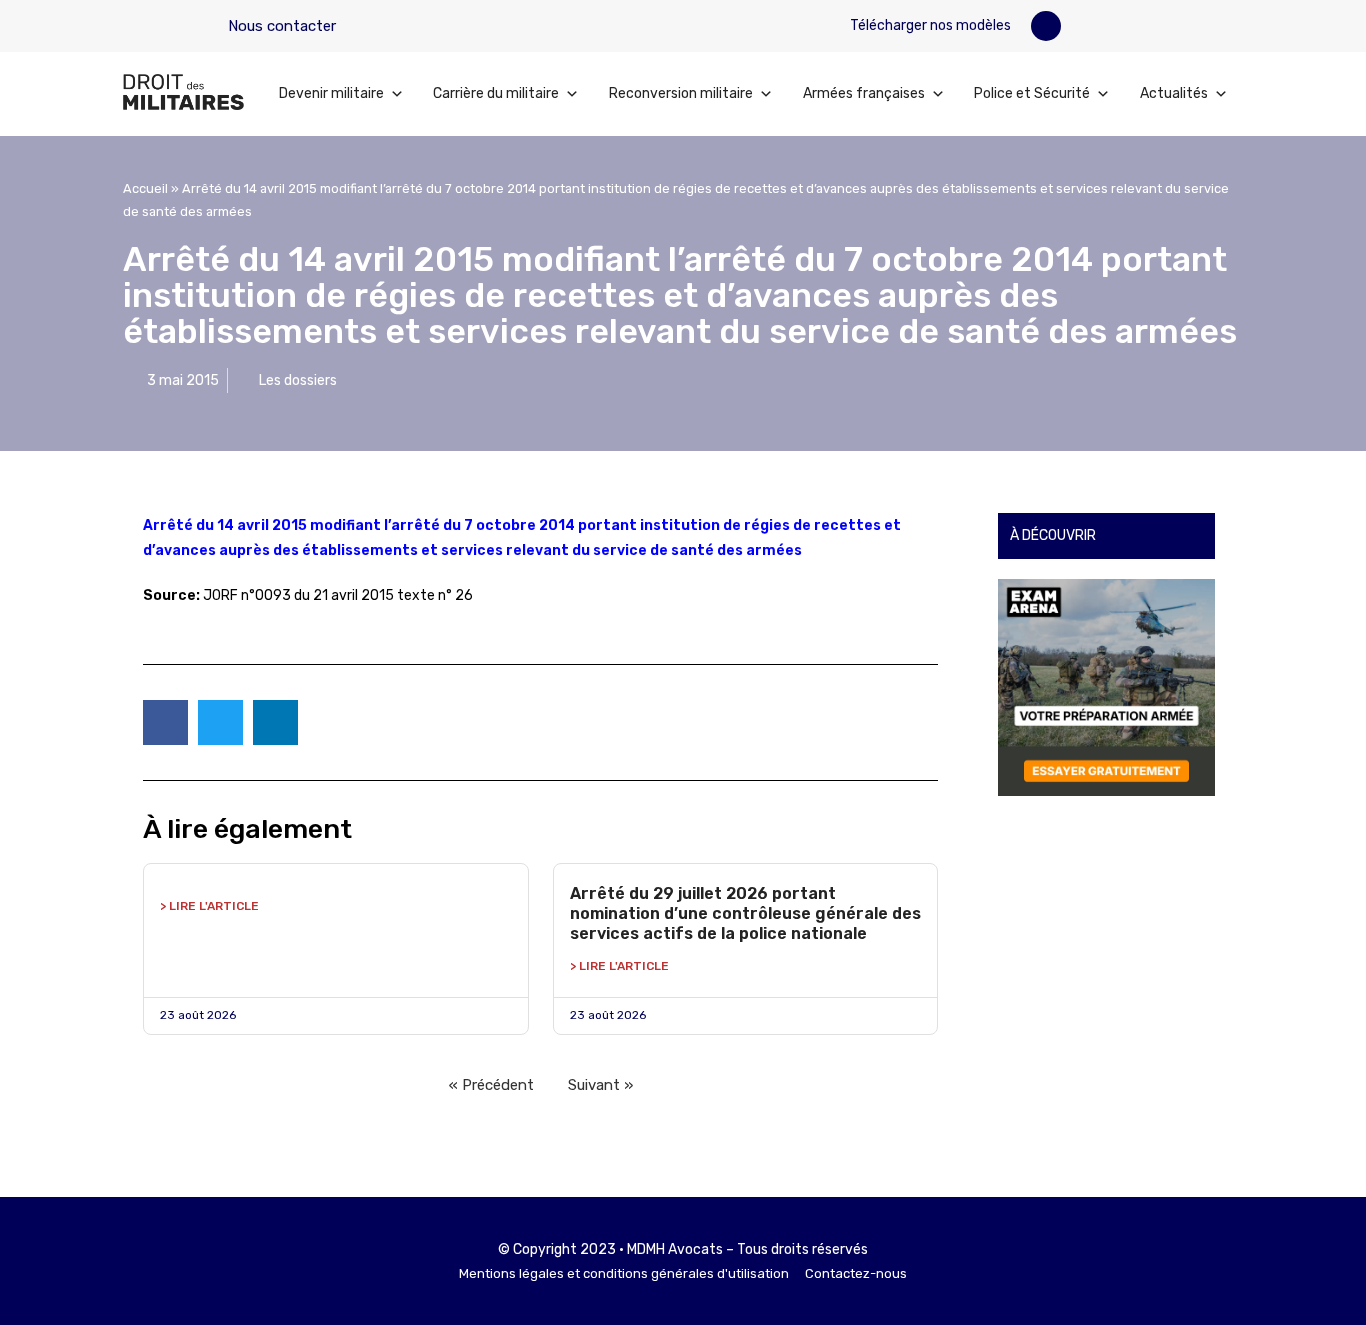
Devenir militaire (331, 93)
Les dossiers (298, 380)
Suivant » (600, 1085)
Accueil (145, 188)
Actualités (1174, 93)
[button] (1046, 26)
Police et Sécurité (1032, 93)
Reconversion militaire (681, 93)
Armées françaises (864, 93)
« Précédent (491, 1085)
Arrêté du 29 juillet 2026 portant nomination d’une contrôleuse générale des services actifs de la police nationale (745, 913)
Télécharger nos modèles (929, 25)
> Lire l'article (209, 906)
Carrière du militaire (496, 93)
